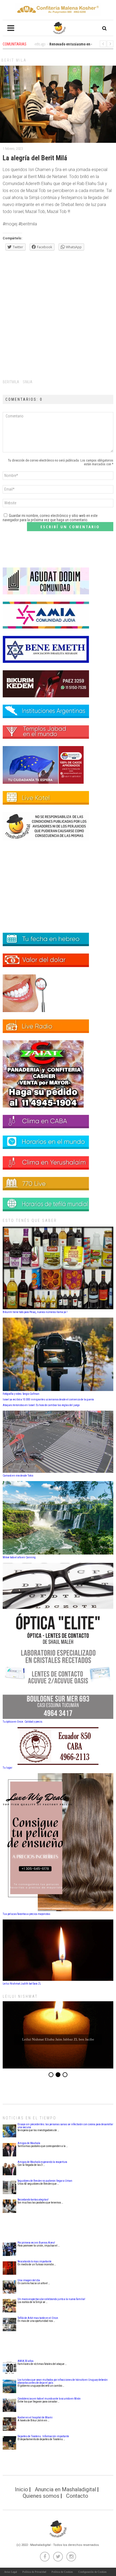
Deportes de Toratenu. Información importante (43, 2436)
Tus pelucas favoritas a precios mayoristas (26, 1914)
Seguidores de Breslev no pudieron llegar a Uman (45, 2181)
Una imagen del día (29, 2280)
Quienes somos (41, 2496)
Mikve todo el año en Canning (19, 1557)
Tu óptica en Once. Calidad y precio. (23, 1722)
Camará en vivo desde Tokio (18, 1476)
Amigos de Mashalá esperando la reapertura (42, 2162)
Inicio (21, 2489)
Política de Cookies (62, 2572)
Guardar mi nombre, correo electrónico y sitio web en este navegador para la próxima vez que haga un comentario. (50, 518)
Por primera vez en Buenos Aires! (36, 2243)
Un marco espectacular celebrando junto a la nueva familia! (51, 2299)
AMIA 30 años (25, 2361)
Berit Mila (14, 60)
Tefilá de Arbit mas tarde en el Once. (38, 2318)
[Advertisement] (58, 314)
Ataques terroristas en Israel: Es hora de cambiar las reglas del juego (41, 1405)
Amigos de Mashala (29, 2143)
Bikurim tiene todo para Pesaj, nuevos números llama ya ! (35, 1312)
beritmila (11, 382)
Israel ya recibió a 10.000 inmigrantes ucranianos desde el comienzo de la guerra (48, 1399)
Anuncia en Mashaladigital (65, 2489)
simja (28, 382)
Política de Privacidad (34, 2572)
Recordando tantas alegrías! (33, 2200)
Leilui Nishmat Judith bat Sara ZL (22, 1984)
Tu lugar (7, 1768)
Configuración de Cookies (92, 2572)
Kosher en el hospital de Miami (35, 2417)
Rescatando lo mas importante (35, 2261)
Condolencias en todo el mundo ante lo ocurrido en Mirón (49, 2399)
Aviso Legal (11, 2572)
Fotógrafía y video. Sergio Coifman (21, 1394)
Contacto (77, 2496)
